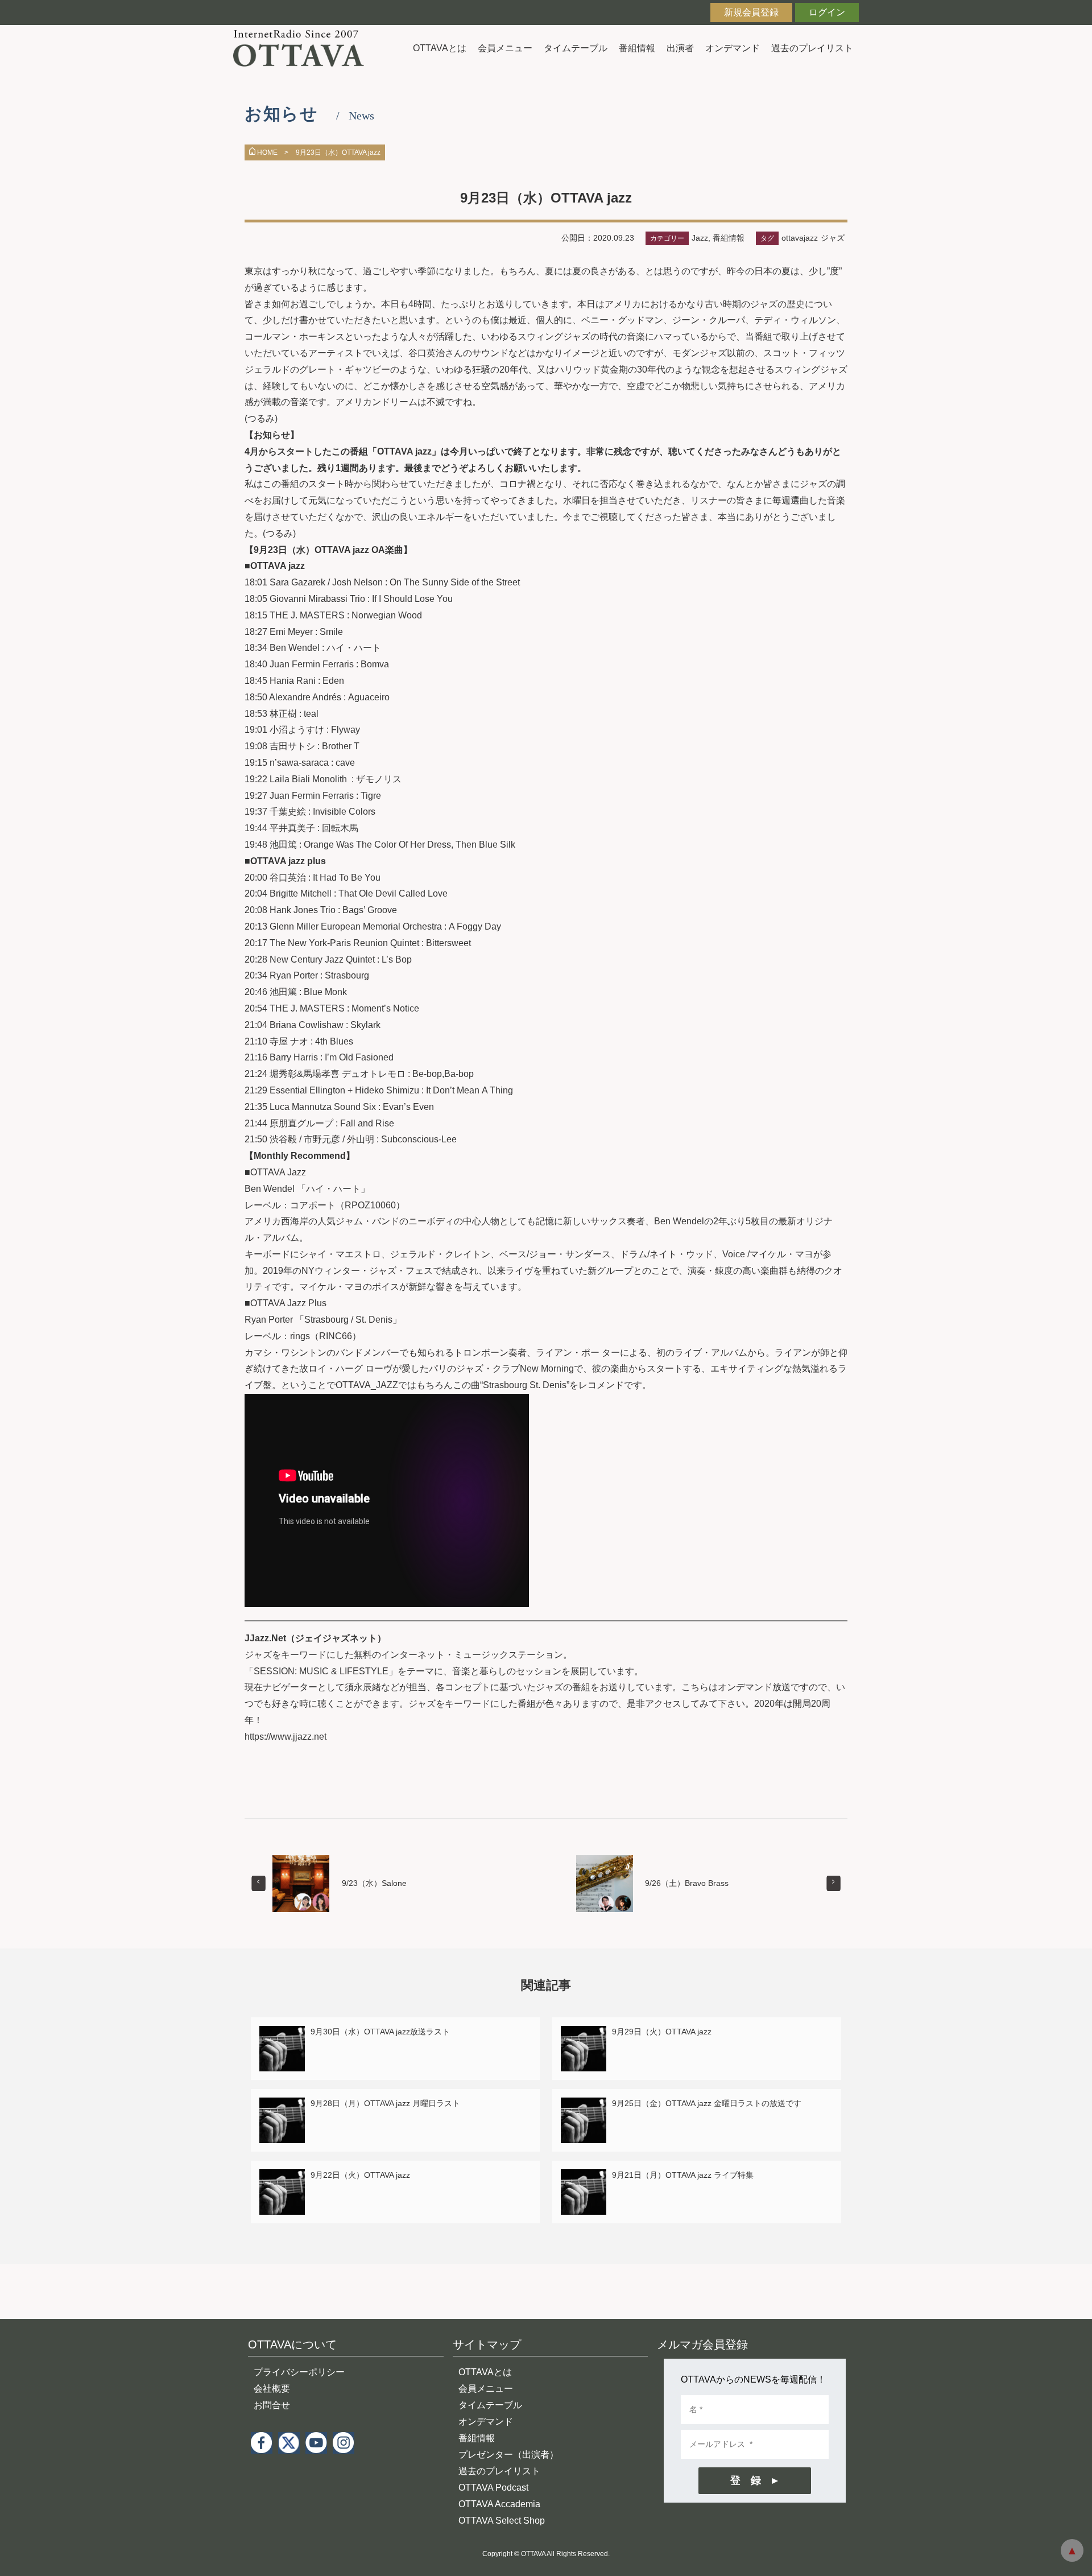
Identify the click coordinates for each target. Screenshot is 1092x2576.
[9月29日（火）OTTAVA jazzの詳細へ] (584, 2032)
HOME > (273, 152)
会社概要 (272, 2389)
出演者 (680, 48)
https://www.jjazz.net (286, 1737)
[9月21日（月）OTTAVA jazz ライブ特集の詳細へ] (584, 2176)
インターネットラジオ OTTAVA (303, 48)
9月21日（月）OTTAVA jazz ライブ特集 (683, 2175)
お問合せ (272, 2405)
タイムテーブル (576, 48)
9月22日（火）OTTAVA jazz (360, 2175)
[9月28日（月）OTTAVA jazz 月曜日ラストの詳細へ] (282, 2104)
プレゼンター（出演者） (508, 2455)
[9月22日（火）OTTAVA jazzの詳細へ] (282, 2176)
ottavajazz (800, 238)
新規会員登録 (751, 12)
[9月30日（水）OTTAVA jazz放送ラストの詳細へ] (282, 2032)
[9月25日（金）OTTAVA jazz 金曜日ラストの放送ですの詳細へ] (584, 2104)
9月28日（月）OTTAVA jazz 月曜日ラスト (385, 2103)
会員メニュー (505, 48)
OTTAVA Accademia (499, 2504)
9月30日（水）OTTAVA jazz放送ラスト (380, 2032)
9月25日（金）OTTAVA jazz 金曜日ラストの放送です (707, 2103)
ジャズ (833, 238)
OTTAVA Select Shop (502, 2521)
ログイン (827, 12)
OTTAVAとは (440, 48)
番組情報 (637, 48)
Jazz (700, 238)
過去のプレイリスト (812, 48)
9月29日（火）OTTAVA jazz (662, 2032)
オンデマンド (733, 48)
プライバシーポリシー (299, 2372)
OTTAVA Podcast (493, 2488)
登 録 (746, 2480)
